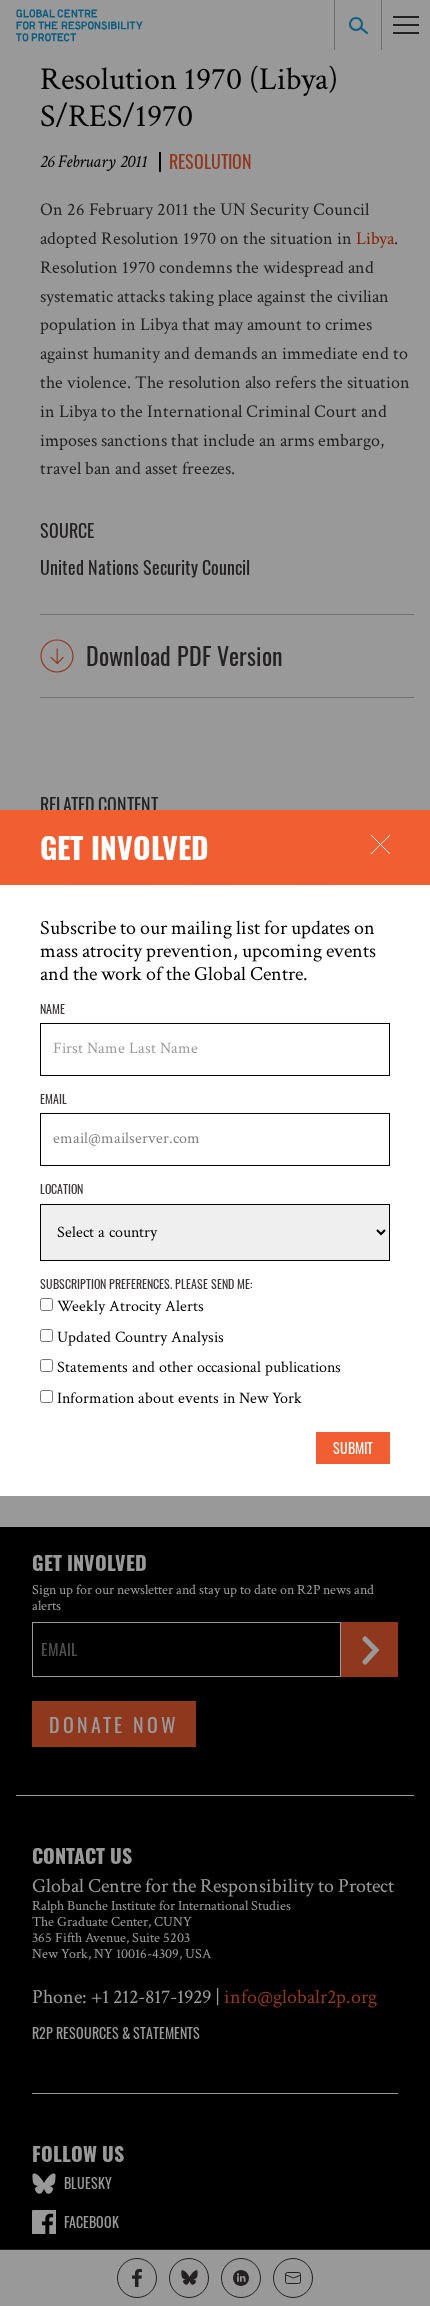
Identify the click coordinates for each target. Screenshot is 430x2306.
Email (53, 1099)
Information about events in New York (179, 1398)
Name (52, 1008)
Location (61, 1189)
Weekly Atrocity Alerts (130, 1306)
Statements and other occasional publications (199, 1367)
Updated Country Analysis (140, 1337)
